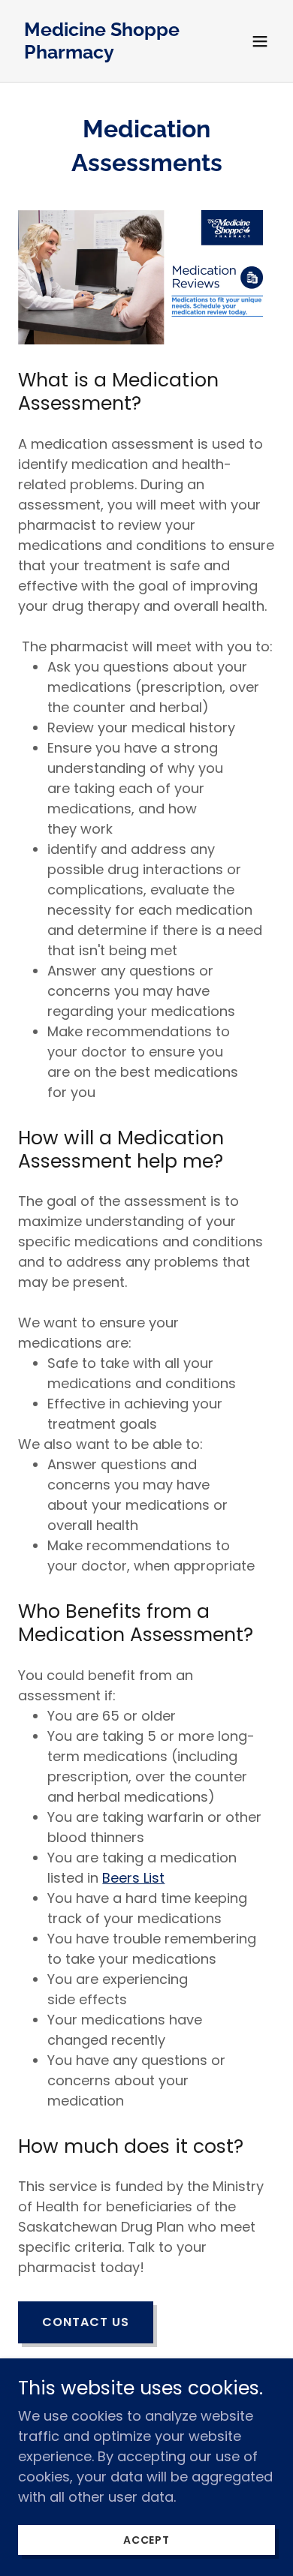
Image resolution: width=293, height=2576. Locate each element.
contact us (86, 2322)
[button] (260, 41)
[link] (108, 54)
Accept (146, 2540)
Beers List (133, 1878)
